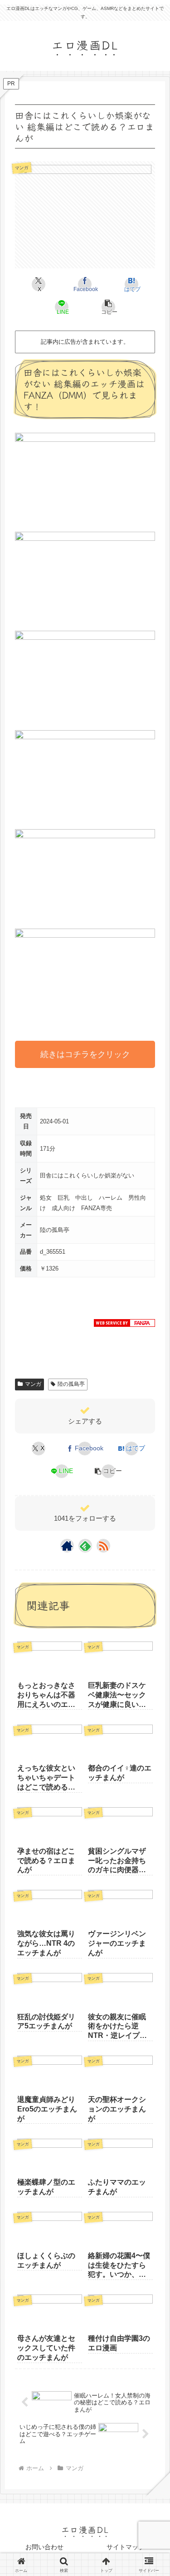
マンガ (33, 1384)
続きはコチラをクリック (85, 1054)
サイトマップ (126, 2547)
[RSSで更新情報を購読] (103, 1546)
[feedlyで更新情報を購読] (85, 1546)
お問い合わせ (44, 2547)
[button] (108, 307)
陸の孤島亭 (71, 1384)
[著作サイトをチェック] (67, 1546)
